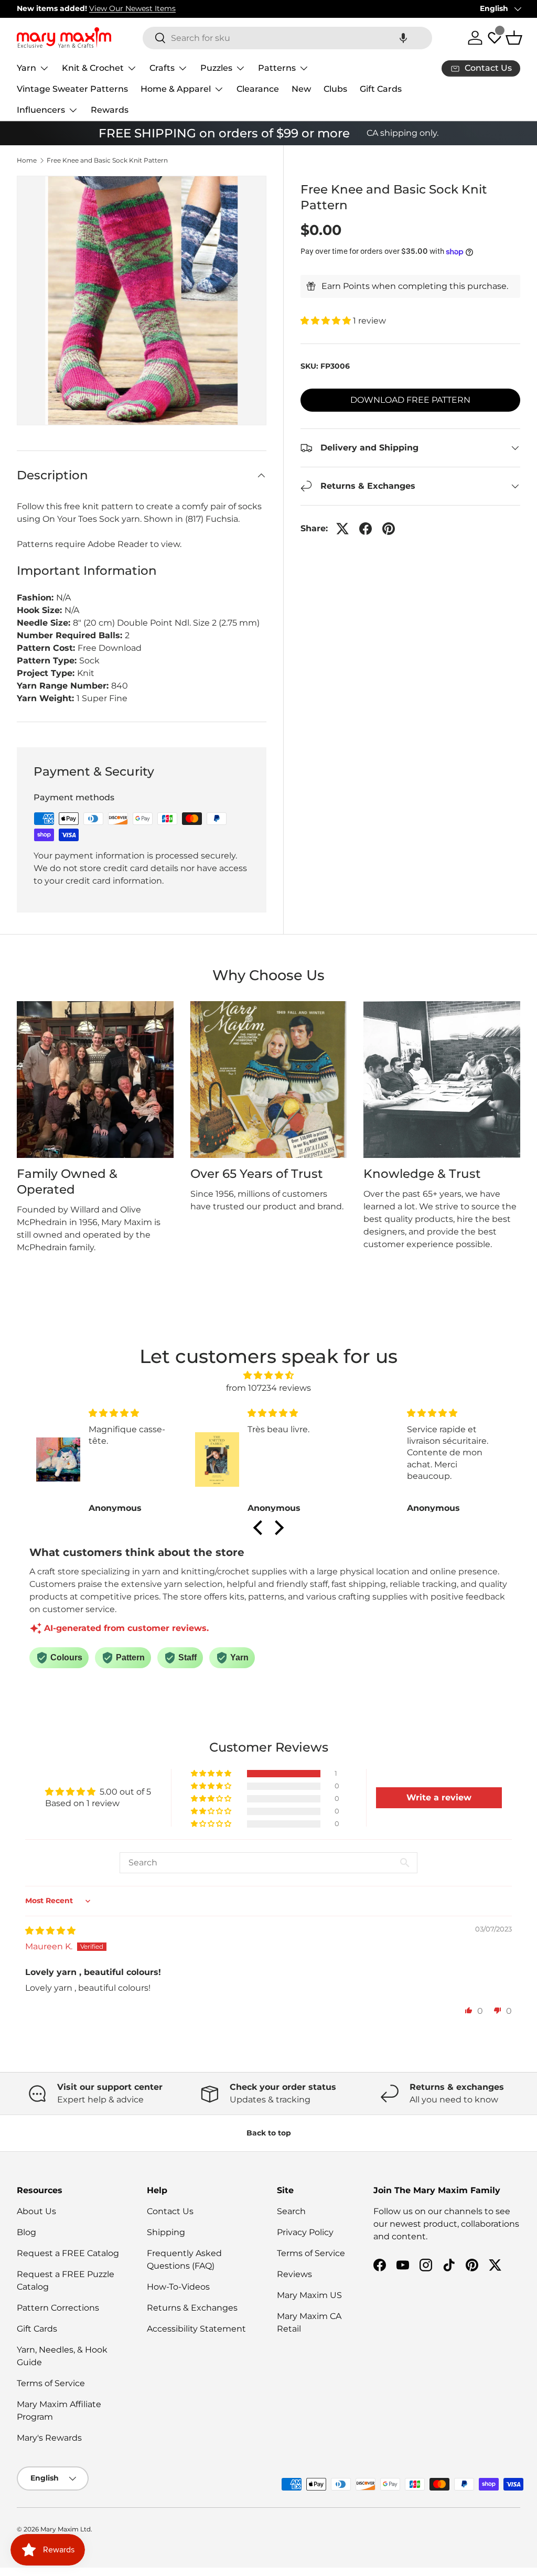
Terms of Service (51, 2383)
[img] (268, 1375)
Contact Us (170, 2211)
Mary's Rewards (49, 2438)
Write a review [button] (439, 1797)
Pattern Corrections (58, 2308)
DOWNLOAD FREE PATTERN (410, 400)
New (301, 89)
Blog (26, 2232)
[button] (403, 38)
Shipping (166, 2232)
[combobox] (287, 38)
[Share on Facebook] (366, 529)
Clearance (258, 89)
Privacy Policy (305, 2232)
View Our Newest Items (132, 8)
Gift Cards (381, 89)
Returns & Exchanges (192, 2308)
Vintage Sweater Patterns (72, 89)
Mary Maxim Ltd (66, 2529)
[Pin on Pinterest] (389, 529)
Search (291, 2211)
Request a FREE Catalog (68, 2253)
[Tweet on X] (342, 529)
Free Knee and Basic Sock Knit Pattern (107, 160)
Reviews (294, 2274)
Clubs (335, 89)
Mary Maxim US (309, 2295)
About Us (36, 2211)
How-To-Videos (178, 2287)
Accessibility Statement (196, 2329)
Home (27, 160)
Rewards (110, 110)
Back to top (269, 2133)
